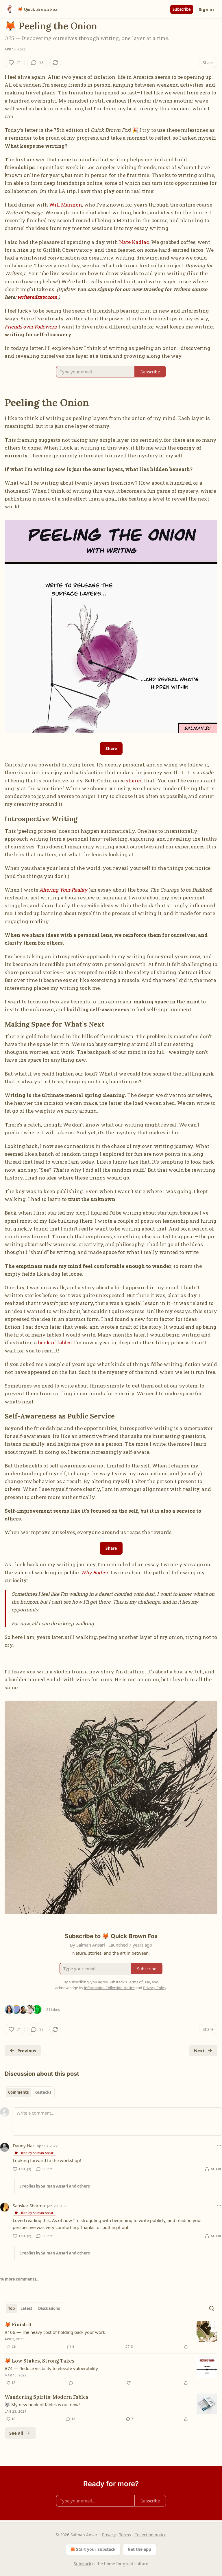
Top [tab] (11, 2308)
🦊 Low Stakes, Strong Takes (40, 2361)
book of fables (55, 1342)
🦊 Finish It (18, 2325)
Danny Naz (24, 2146)
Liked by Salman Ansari (37, 2153)
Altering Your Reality (63, 890)
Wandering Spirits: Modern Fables (47, 2397)
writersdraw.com (37, 297)
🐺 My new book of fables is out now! (42, 2405)
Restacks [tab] (43, 2092)
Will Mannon (66, 205)
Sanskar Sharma (29, 2206)
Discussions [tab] (49, 2308)
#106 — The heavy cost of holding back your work (55, 2332)
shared (134, 781)
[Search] (212, 2308)
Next (199, 2051)
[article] (111, 2336)
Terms (125, 2535)
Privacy (109, 2535)
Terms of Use (139, 1982)
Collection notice (150, 2535)
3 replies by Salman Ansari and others (54, 2186)
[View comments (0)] (71, 2383)
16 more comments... (20, 2279)
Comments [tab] (18, 2092)
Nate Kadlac (134, 242)
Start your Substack (96, 2549)
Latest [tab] (26, 2308)
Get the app (139, 2549)
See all (16, 2433)
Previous (27, 2051)
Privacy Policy (155, 1988)
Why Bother (94, 1572)
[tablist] (30, 2092)
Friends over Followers (30, 327)
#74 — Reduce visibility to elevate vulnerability (51, 2368)
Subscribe (182, 9)
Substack (82, 2564)
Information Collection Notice (109, 1988)
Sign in (206, 9)
